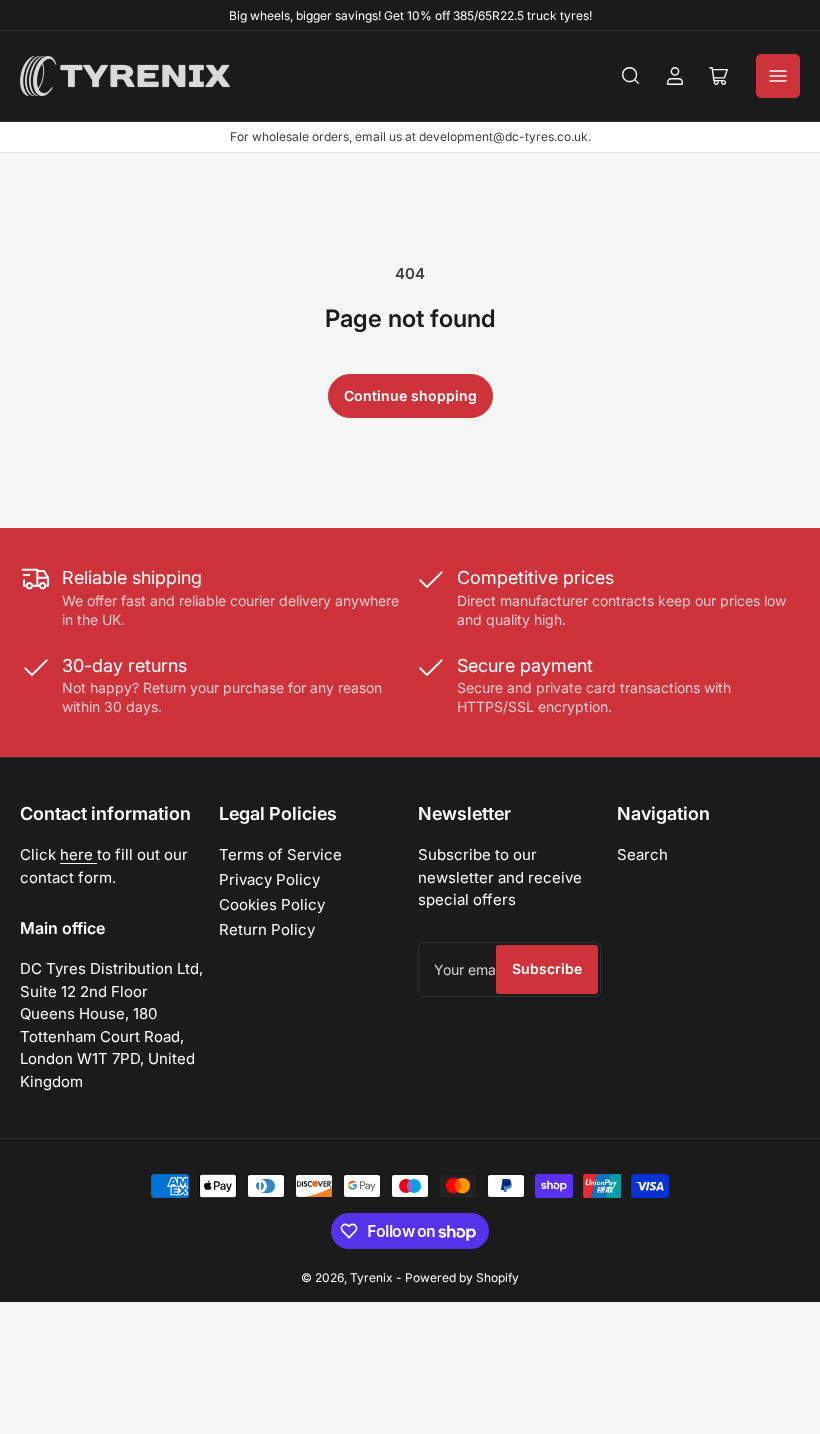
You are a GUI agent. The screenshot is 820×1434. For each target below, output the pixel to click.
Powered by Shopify (462, 1277)
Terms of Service (280, 854)
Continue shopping (410, 395)
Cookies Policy (272, 904)
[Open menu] (778, 76)
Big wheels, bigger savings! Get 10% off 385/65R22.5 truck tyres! (410, 15)
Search (642, 854)
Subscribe (547, 968)
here (78, 854)
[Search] (631, 76)
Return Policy (267, 929)
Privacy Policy (269, 879)
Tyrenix (371, 1277)
